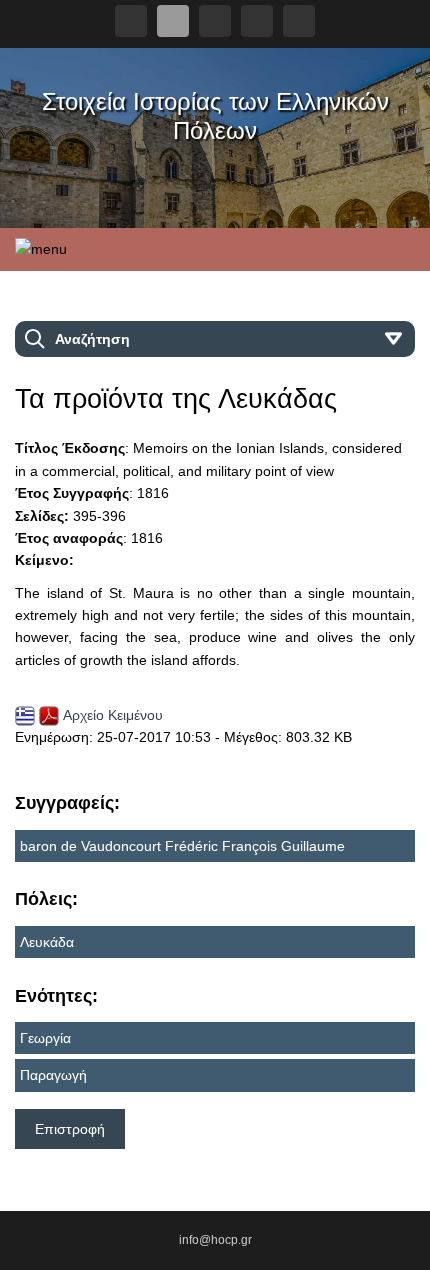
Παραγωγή (53, 1075)
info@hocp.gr (215, 1240)
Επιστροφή (70, 1129)
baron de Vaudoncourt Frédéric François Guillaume (182, 846)
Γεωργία (45, 1038)
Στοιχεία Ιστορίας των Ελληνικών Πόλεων (215, 116)
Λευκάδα (47, 942)
